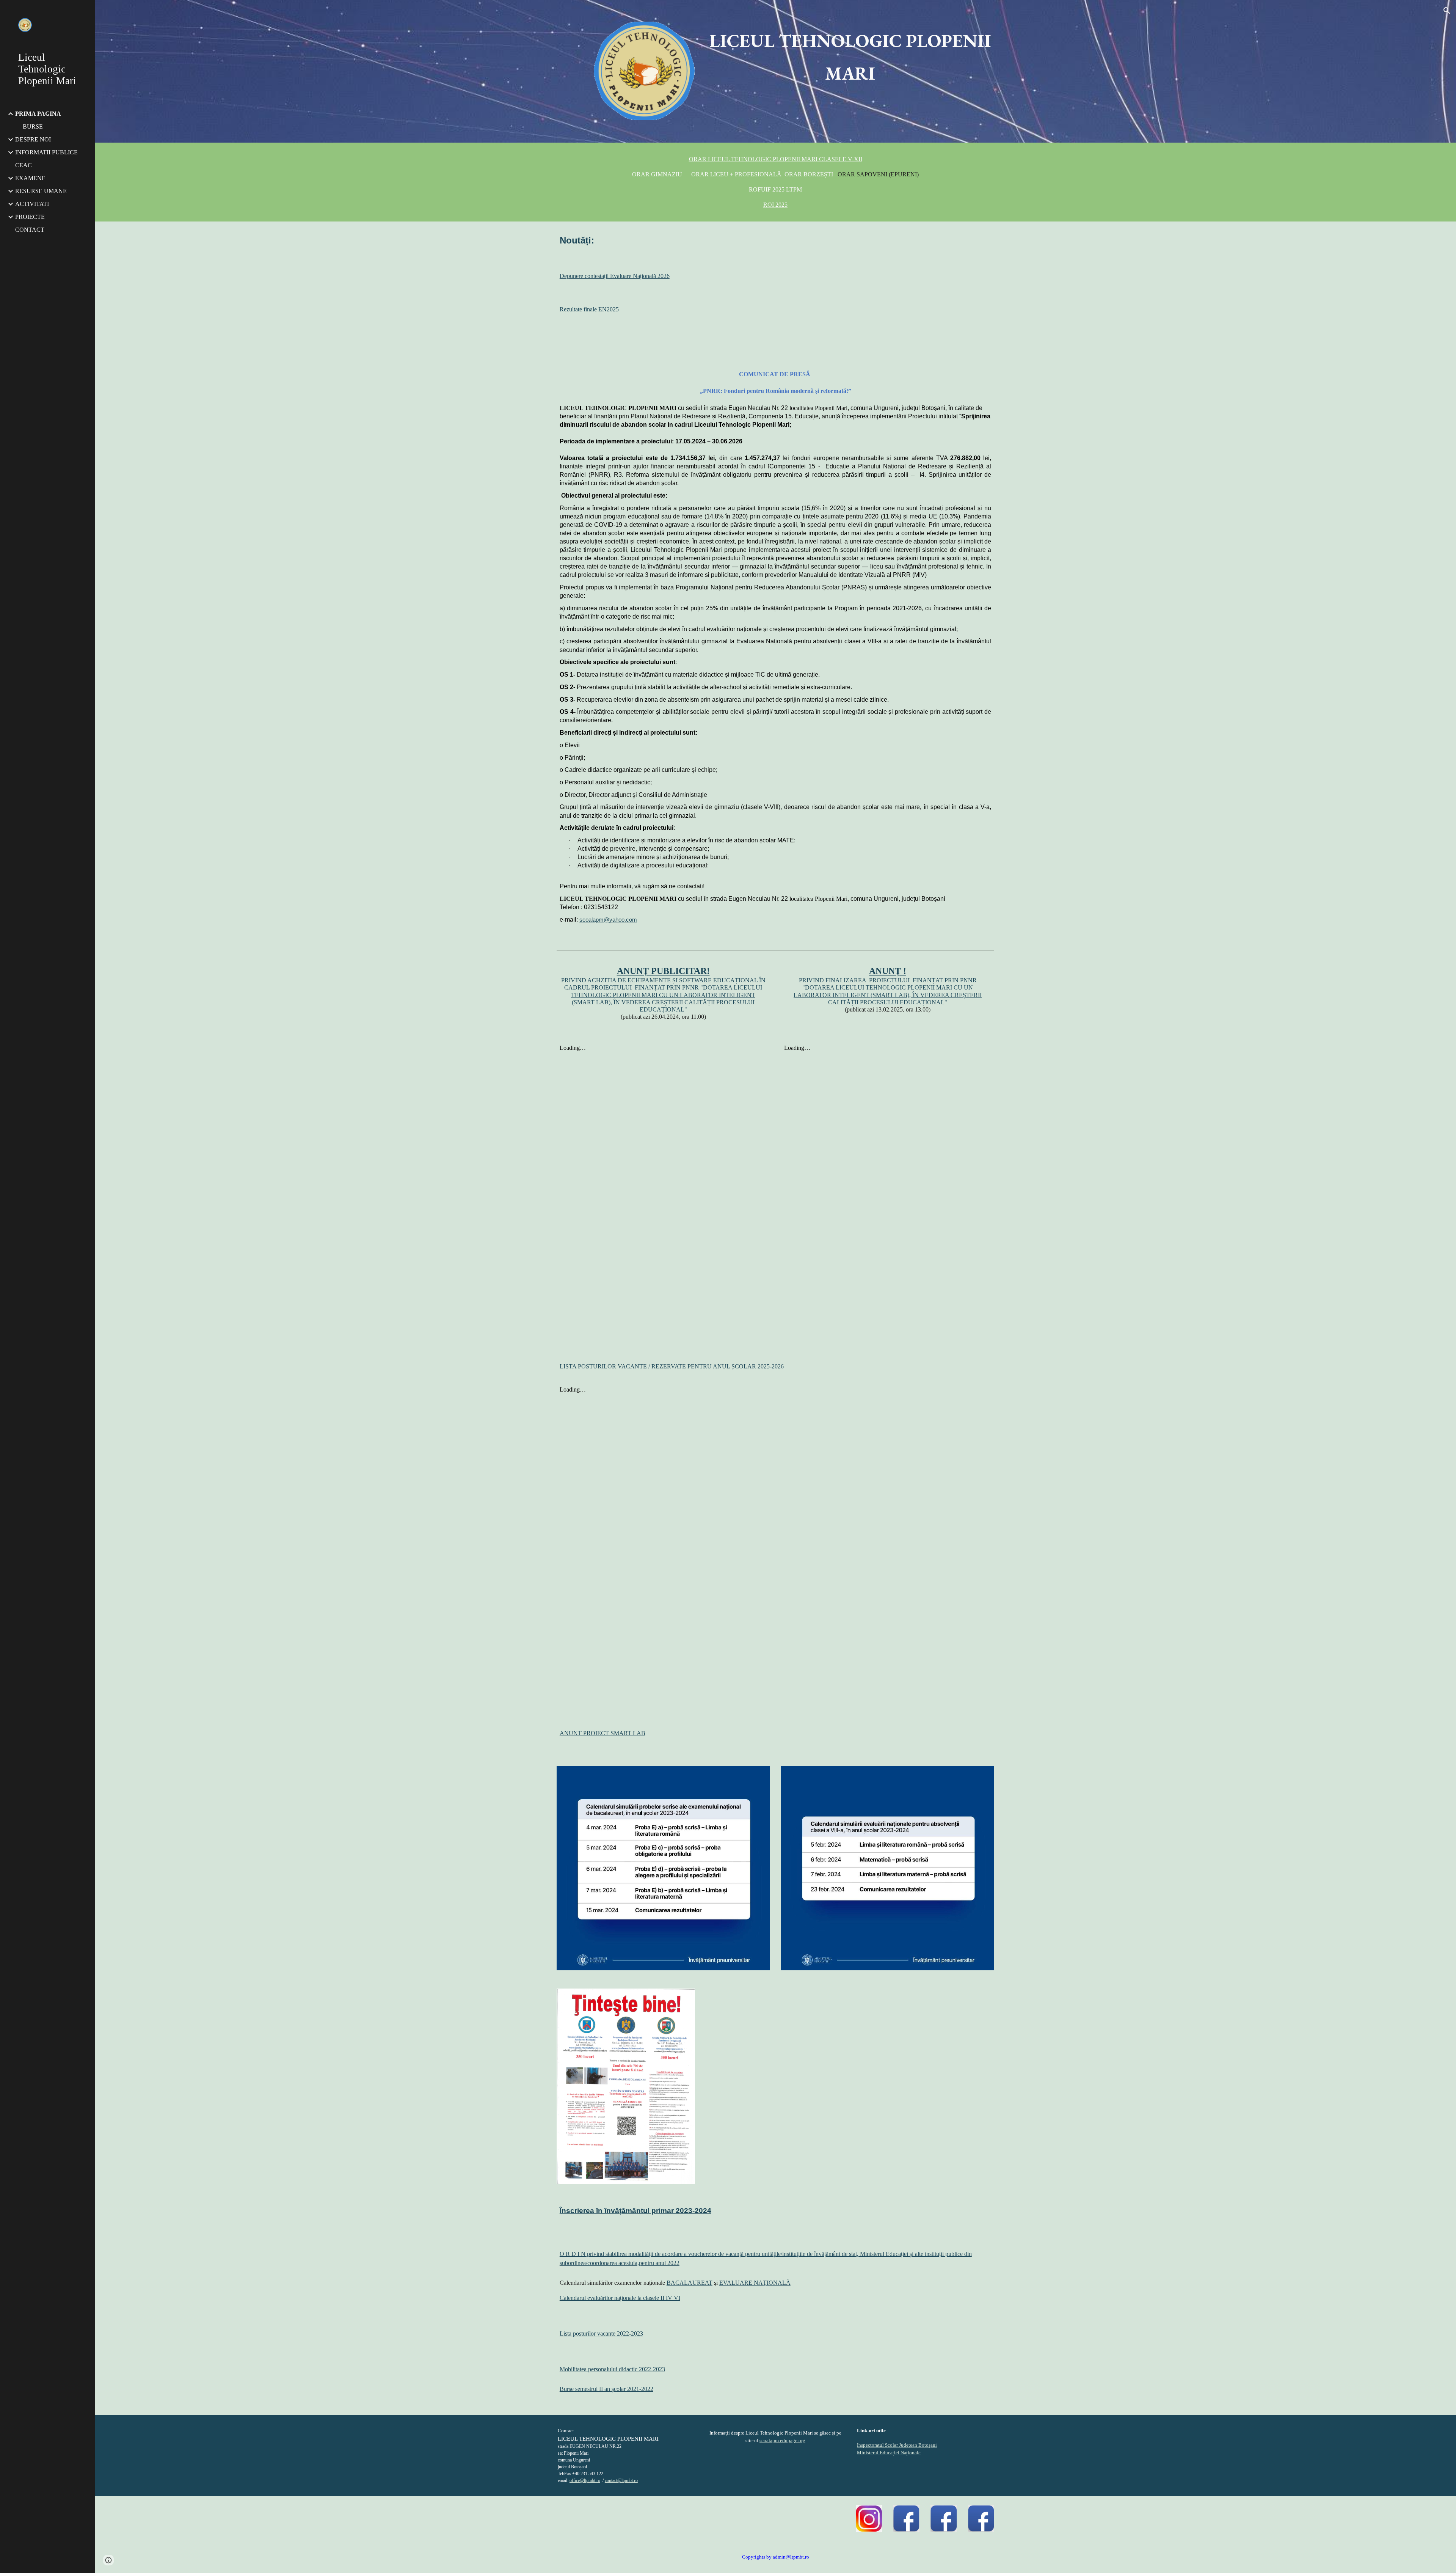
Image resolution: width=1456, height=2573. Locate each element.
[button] (1447, 11)
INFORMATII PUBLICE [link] (46, 152)
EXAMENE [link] (30, 178)
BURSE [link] (33, 126)
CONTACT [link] (30, 230)
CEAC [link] (24, 165)
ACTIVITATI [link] (32, 204)
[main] (850, 57)
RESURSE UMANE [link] (41, 191)
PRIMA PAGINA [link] (38, 114)
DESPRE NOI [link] (33, 139)
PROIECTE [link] (30, 217)
